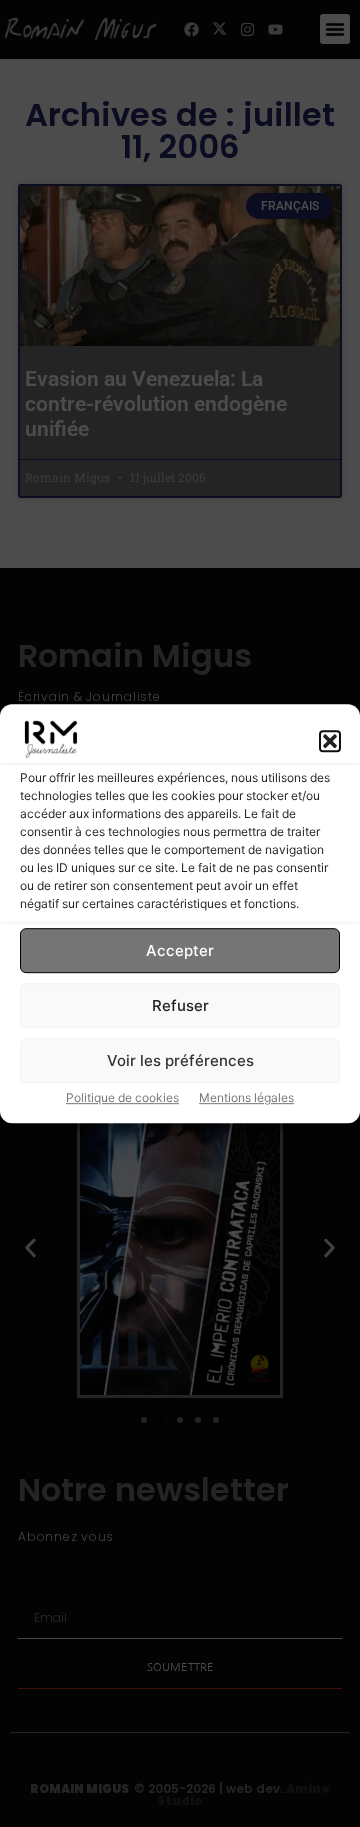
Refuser (180, 1005)
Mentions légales (246, 1097)
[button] (330, 742)
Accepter (180, 950)
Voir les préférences (180, 1060)
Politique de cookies (122, 1097)
